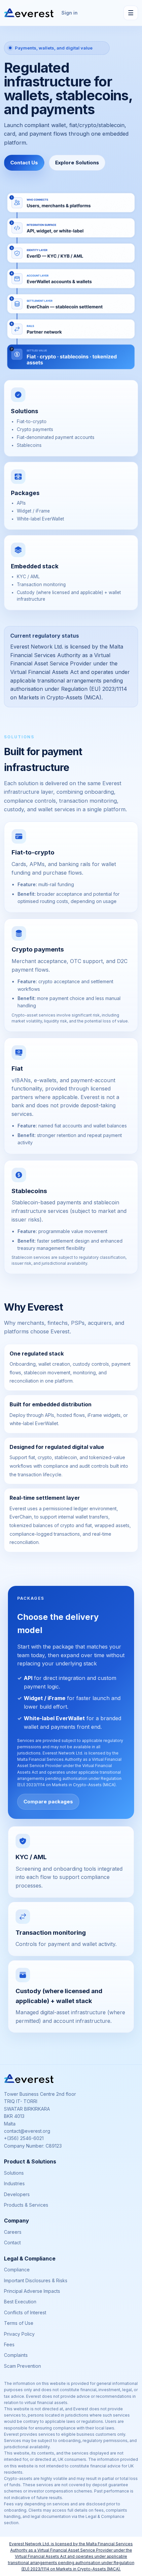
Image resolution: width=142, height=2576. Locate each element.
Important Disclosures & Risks (36, 2280)
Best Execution (20, 2302)
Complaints (16, 2355)
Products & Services (26, 2205)
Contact (12, 2242)
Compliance (17, 2270)
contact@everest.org (27, 2131)
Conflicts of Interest (25, 2312)
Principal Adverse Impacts (32, 2291)
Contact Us (24, 163)
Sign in (70, 13)
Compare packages (48, 1802)
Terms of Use (19, 2323)
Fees (9, 2344)
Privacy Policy (19, 2334)
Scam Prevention (22, 2366)
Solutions (14, 2173)
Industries (14, 2183)
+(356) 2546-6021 (24, 2138)
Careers (13, 2232)
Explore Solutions (77, 163)
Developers (17, 2194)
